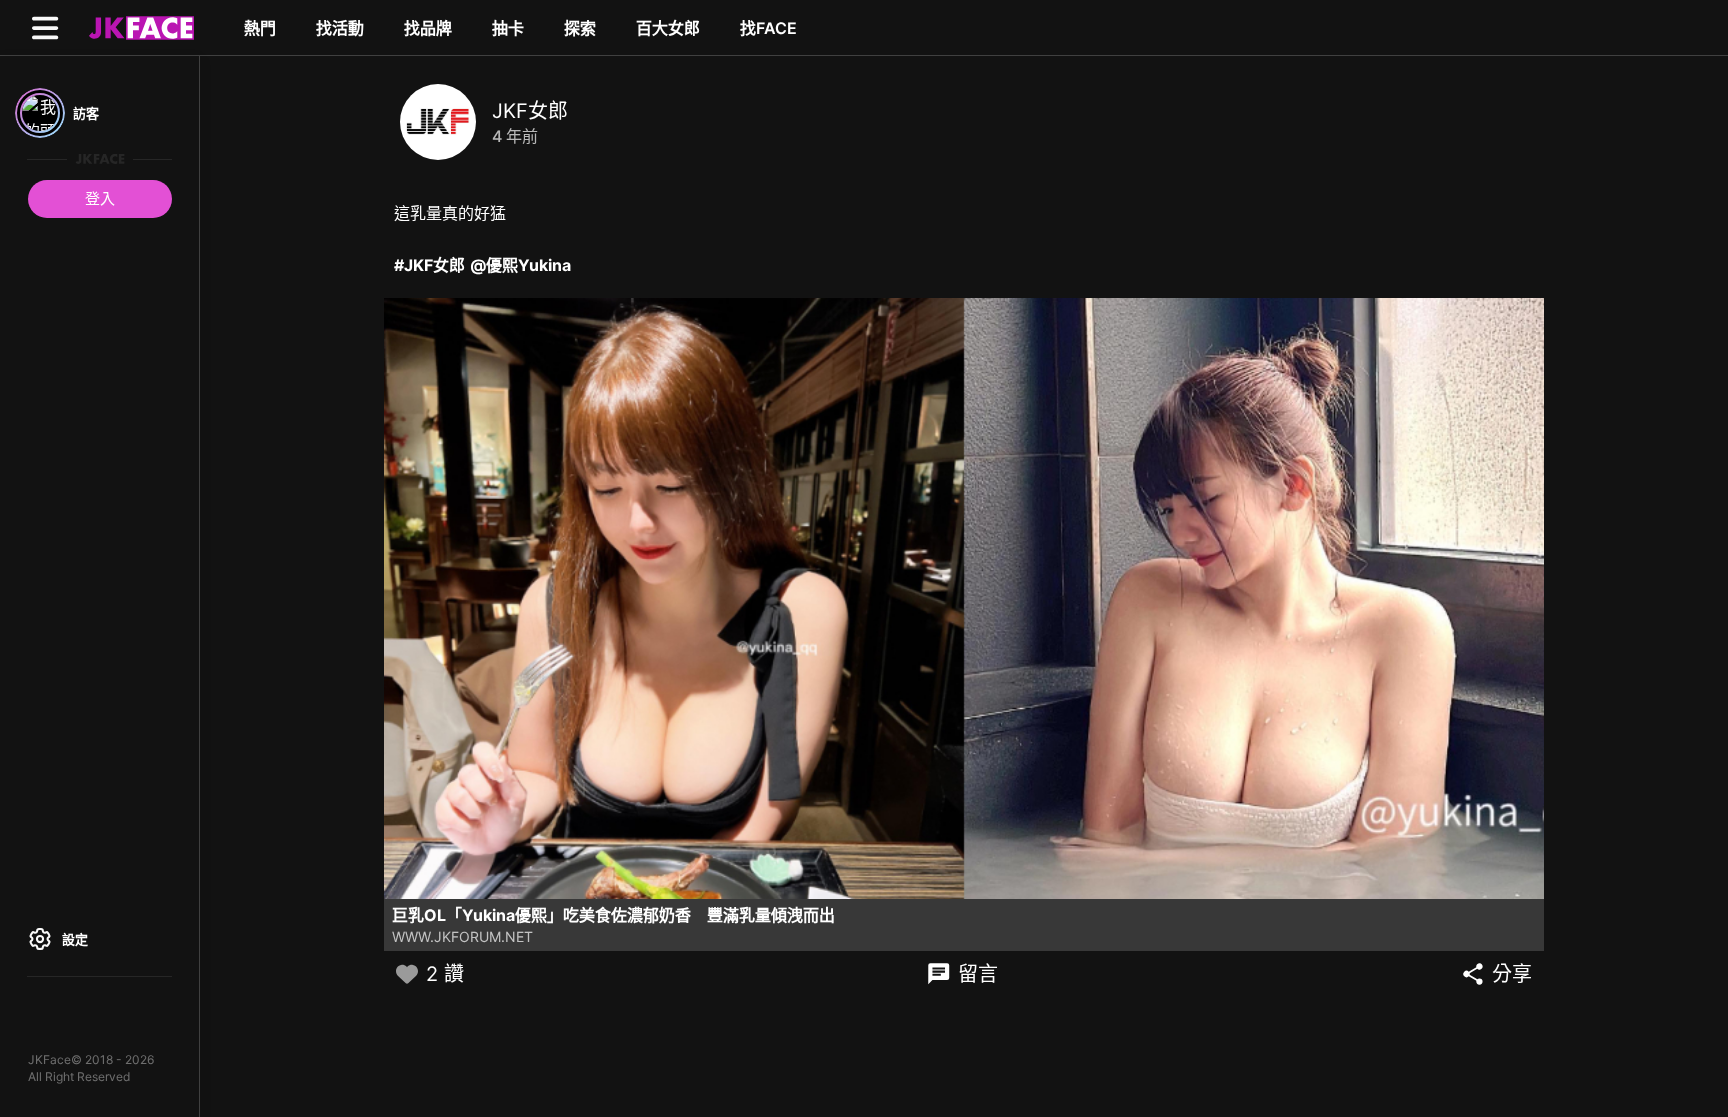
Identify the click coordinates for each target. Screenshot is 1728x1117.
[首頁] (139, 27)
